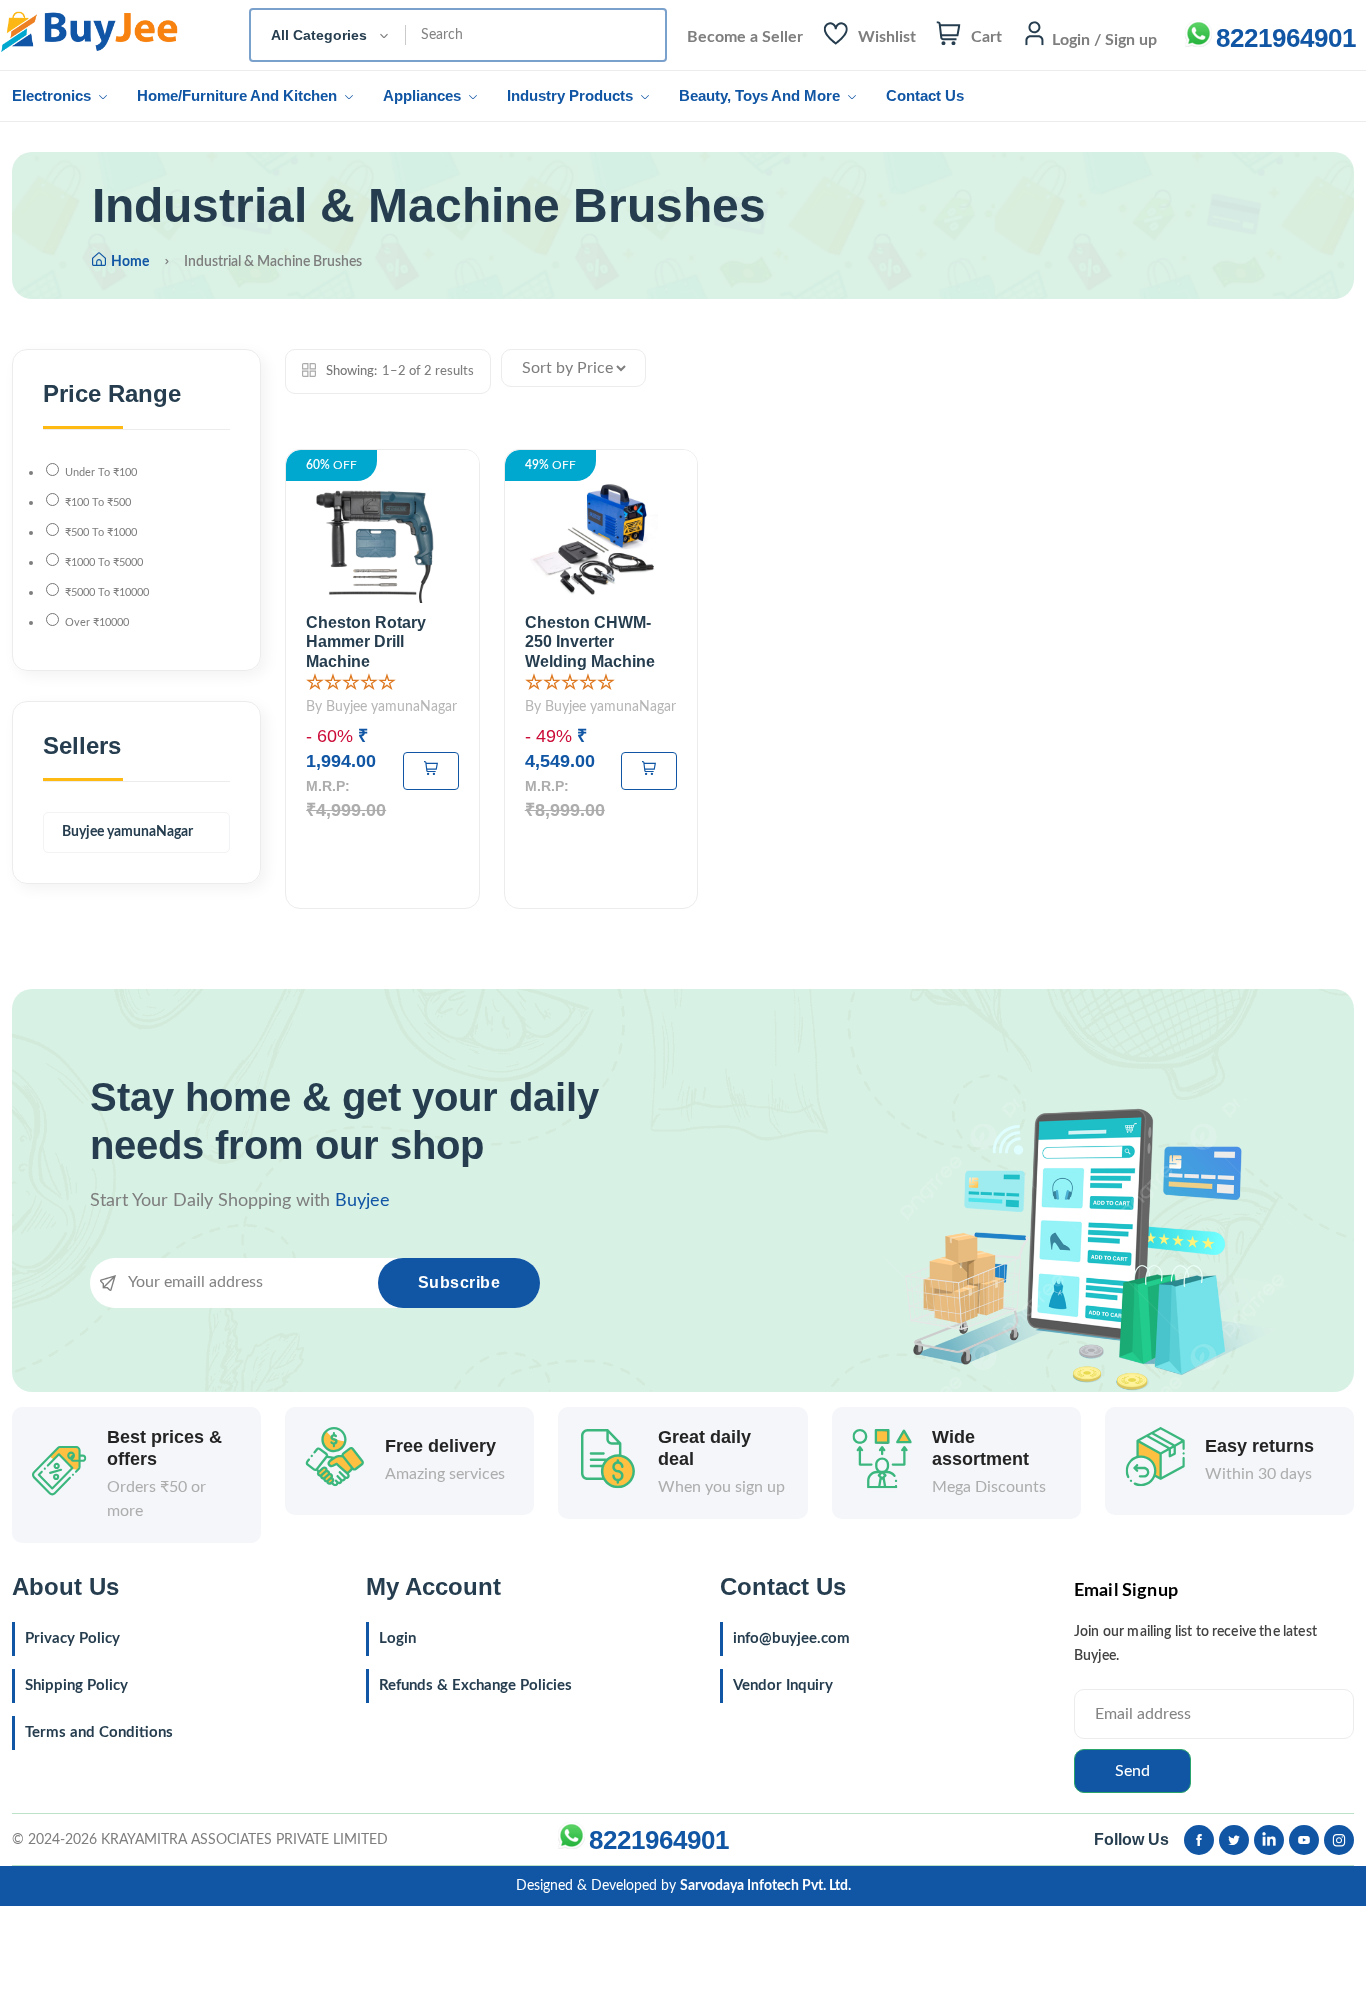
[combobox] (328, 35)
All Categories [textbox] (319, 35)
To (101, 472)
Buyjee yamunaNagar (127, 832)
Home (130, 262)
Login (397, 1638)
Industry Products (572, 95)
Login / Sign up (1104, 40)
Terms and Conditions (99, 1732)
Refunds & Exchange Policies (475, 1685)
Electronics (53, 95)
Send (1132, 1771)
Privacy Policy (72, 1638)
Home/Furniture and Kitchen (239, 95)
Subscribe (459, 1282)
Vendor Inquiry (783, 1685)
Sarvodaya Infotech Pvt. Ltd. (765, 1886)
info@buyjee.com (791, 1638)
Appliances (424, 95)
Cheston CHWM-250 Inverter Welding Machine (590, 641)
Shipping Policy (76, 1685)
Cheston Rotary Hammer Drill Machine (366, 641)
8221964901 (1286, 38)
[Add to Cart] (431, 771)
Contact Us (925, 95)
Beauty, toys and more (761, 95)
